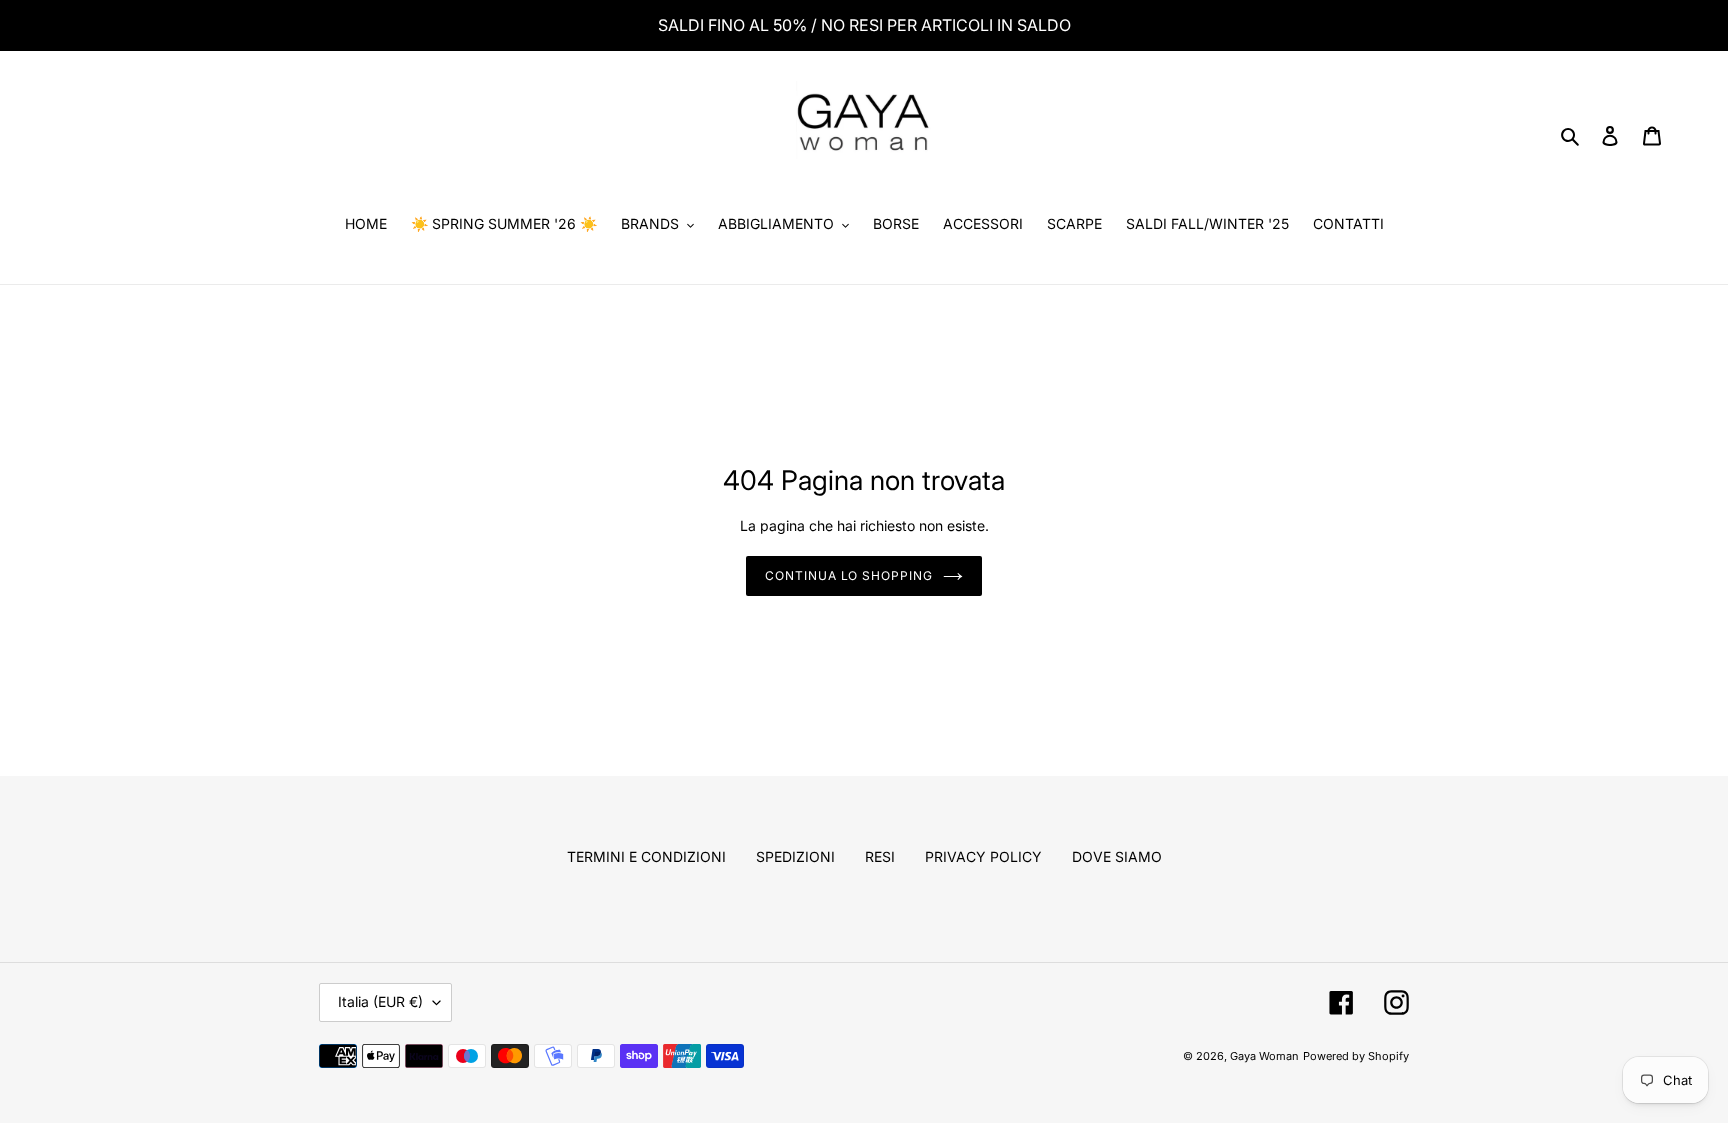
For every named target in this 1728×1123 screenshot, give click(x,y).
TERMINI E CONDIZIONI (646, 856)
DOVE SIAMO (1117, 856)
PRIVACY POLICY (983, 856)
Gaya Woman (1264, 1056)
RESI (880, 856)
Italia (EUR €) (380, 1001)
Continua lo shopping (849, 575)
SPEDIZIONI (795, 856)
